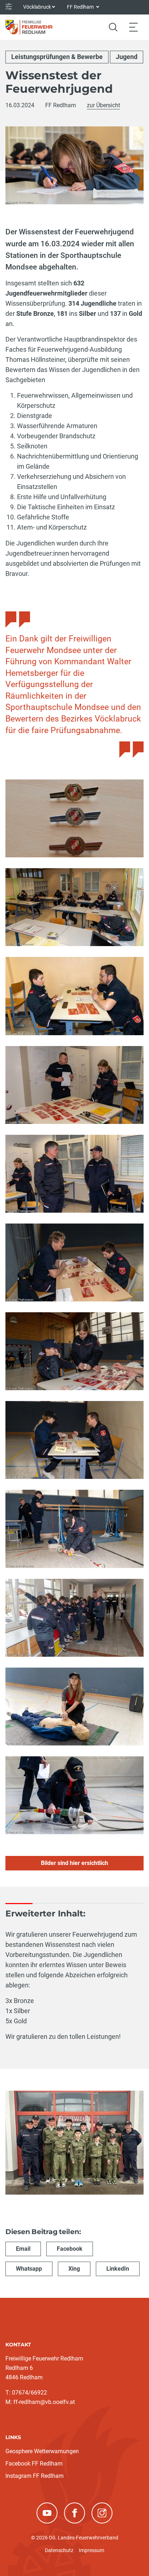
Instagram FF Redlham (35, 2476)
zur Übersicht (103, 105)
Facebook (70, 2249)
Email (23, 2249)
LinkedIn (118, 2269)
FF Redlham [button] (81, 7)
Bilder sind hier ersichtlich (74, 1863)
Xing (74, 2269)
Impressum (91, 2550)
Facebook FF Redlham (34, 2464)
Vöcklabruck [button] (37, 7)
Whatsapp (29, 2269)
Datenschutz (59, 2550)
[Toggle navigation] (133, 27)
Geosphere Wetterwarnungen (42, 2451)
